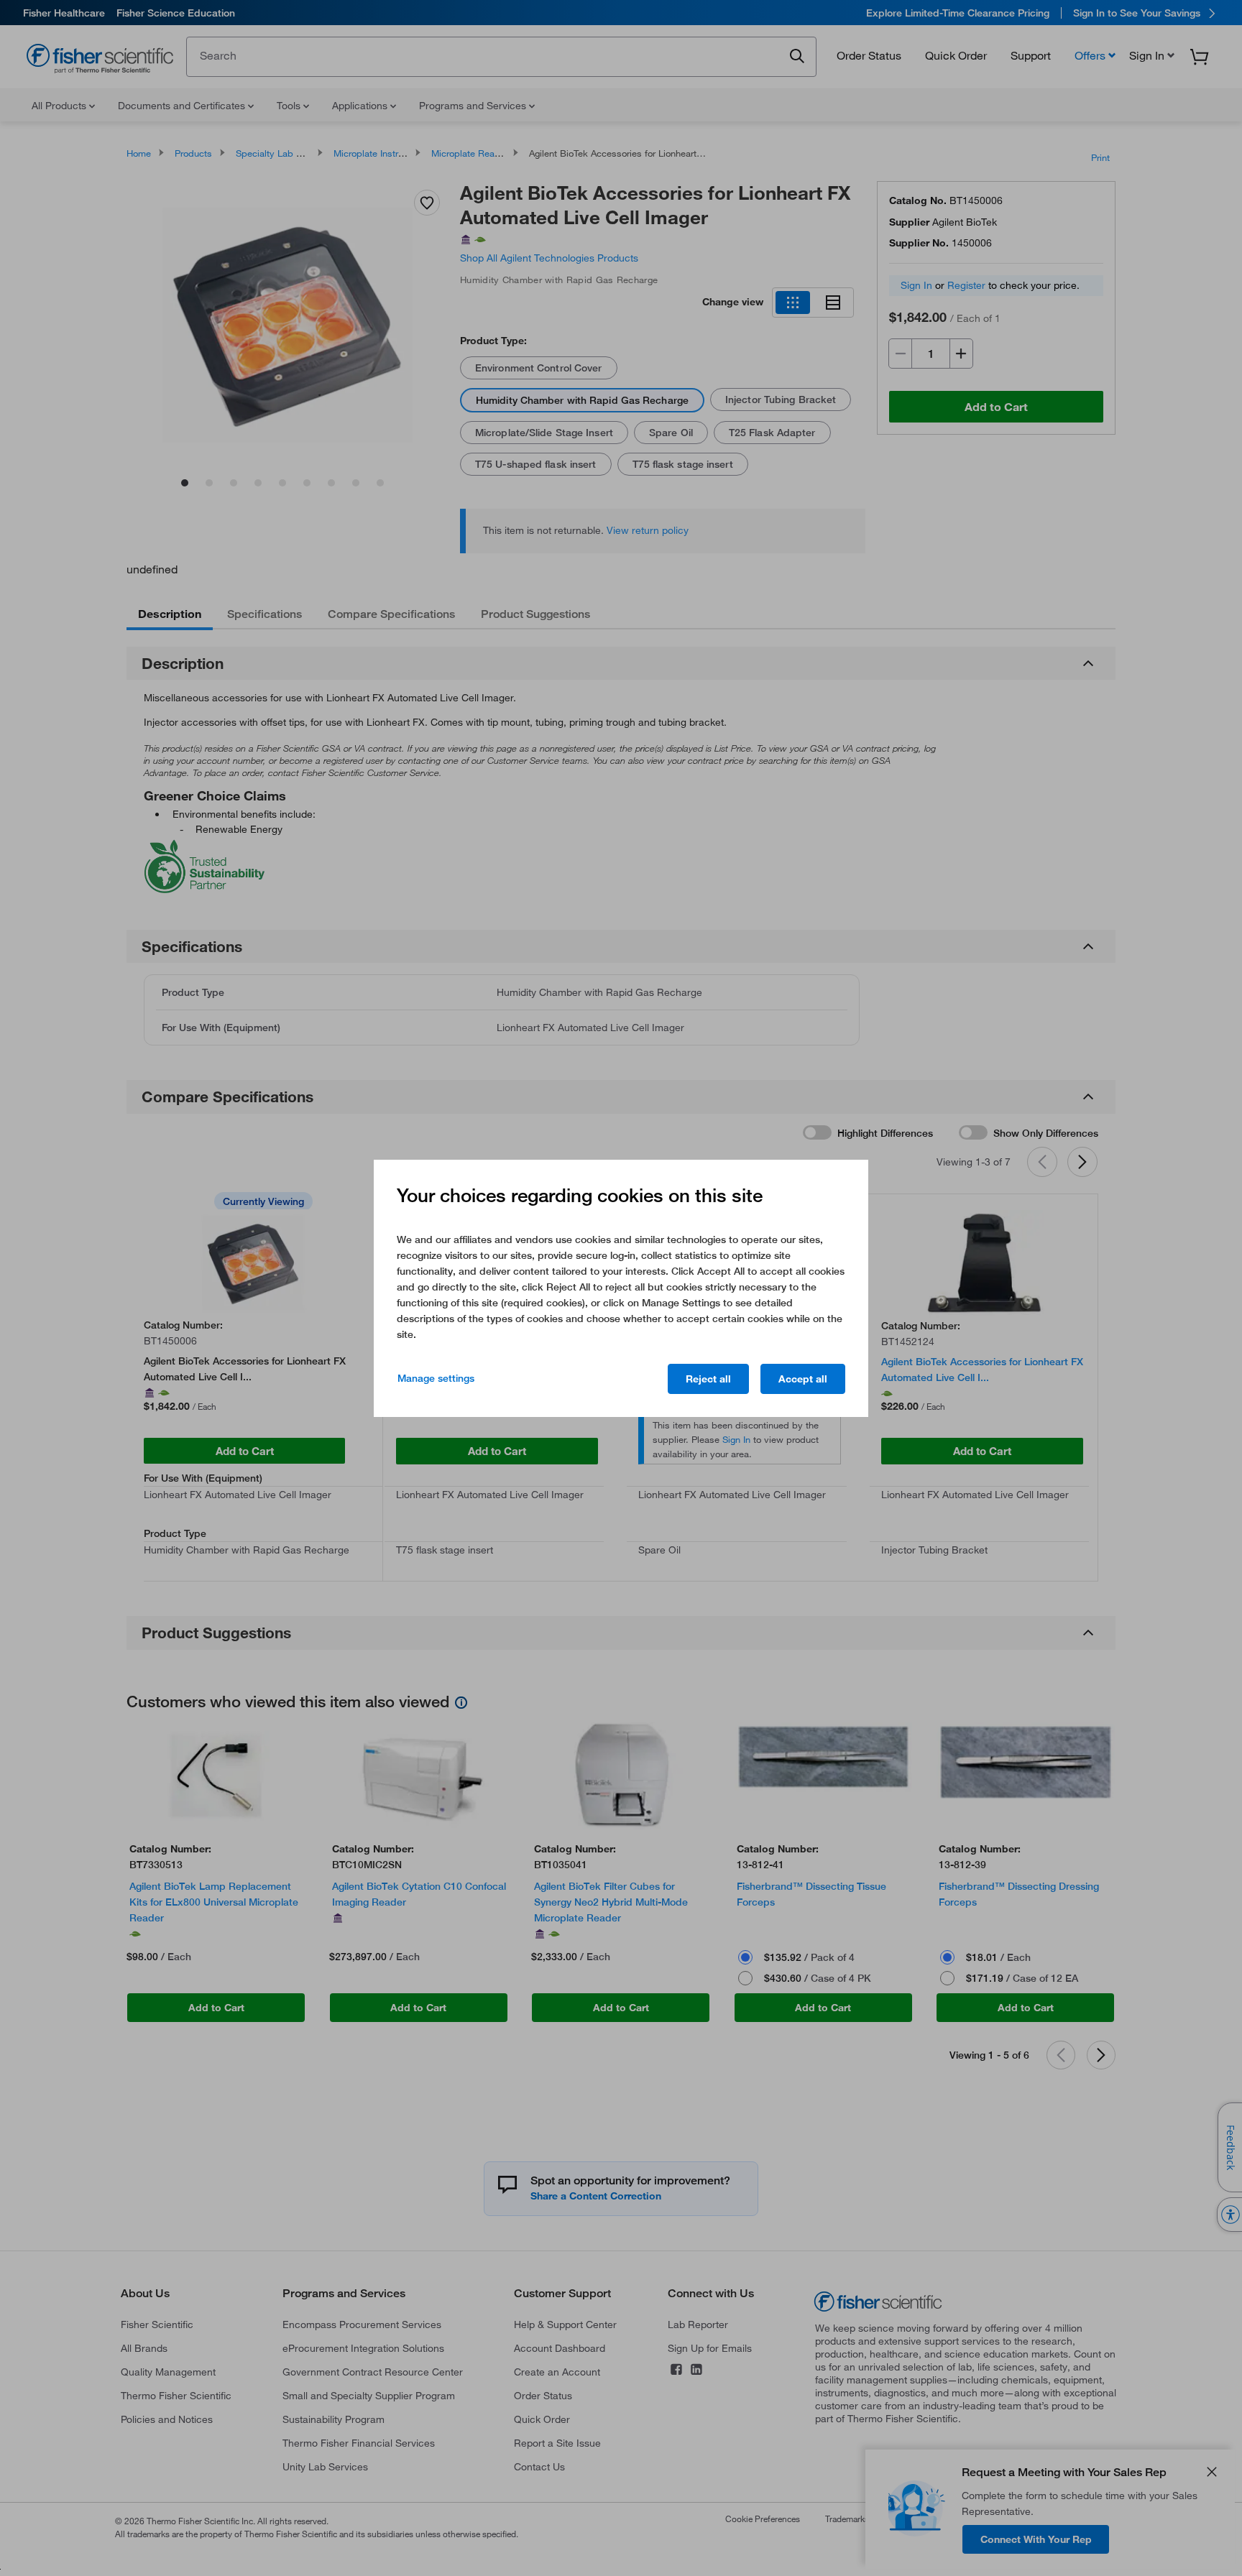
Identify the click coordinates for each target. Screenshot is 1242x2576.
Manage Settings (436, 1378)
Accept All (803, 1379)
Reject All (708, 1379)
